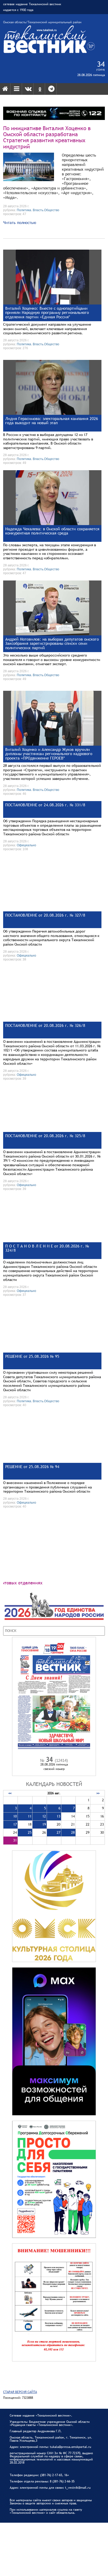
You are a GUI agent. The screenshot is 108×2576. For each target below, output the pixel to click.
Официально (26, 845)
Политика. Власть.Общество (38, 210)
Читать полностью (20, 222)
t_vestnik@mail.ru (78, 2488)
